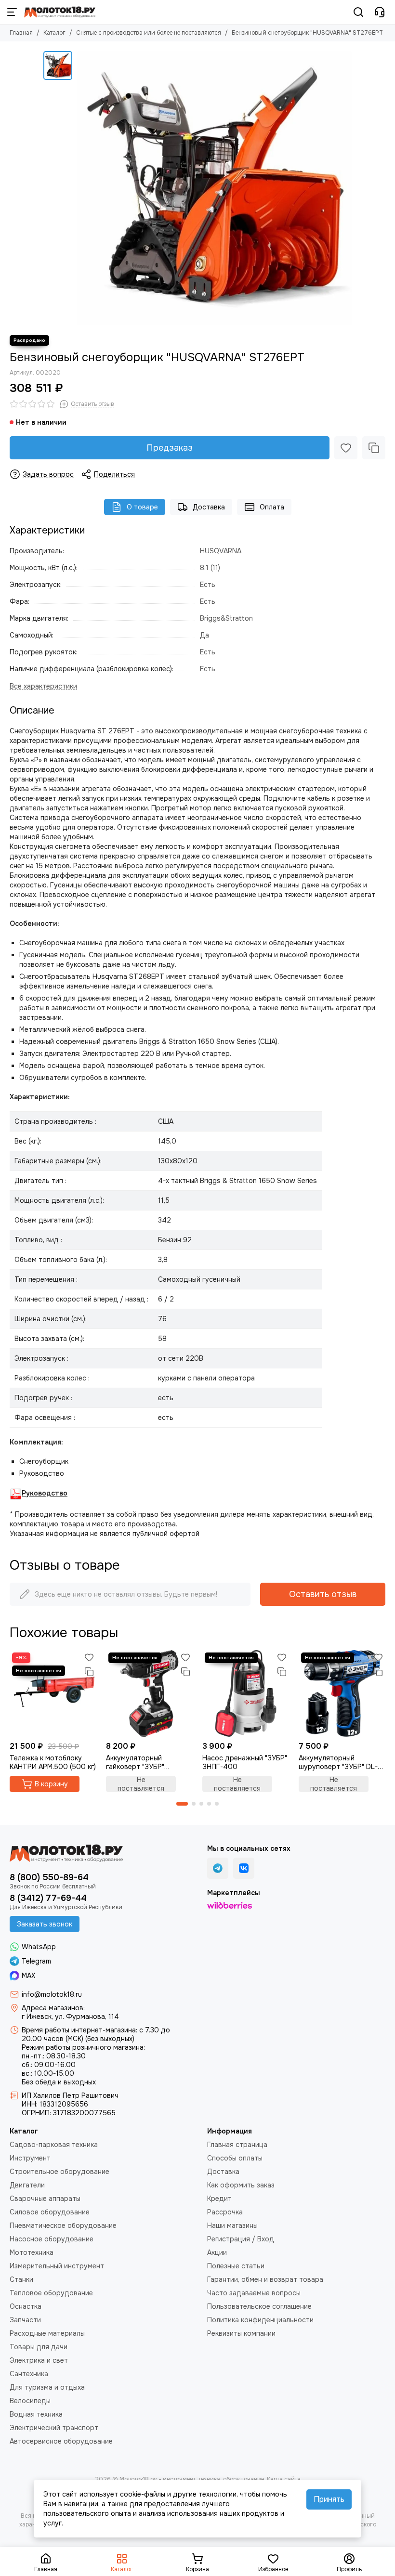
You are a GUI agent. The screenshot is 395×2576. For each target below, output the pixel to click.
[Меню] (12, 12)
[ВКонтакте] (244, 1868)
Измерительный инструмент (57, 2266)
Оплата (272, 507)
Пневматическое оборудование (63, 2225)
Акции (217, 2252)
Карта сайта (284, 2479)
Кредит (219, 2199)
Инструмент (30, 2158)
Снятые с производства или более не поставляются (149, 33)
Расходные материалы (47, 2333)
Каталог (54, 33)
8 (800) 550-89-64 (49, 1877)
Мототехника (32, 2252)
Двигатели (27, 2185)
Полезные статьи (236, 2266)
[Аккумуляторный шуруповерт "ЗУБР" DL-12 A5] (342, 1693)
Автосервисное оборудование (61, 2441)
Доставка (209, 507)
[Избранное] (346, 448)
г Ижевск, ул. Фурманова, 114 (70, 2017)
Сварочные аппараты (45, 2199)
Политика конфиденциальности (260, 2320)
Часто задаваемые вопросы (254, 2293)
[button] (182, 1804)
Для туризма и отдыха (47, 2387)
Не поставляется (141, 1784)
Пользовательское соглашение (259, 2306)
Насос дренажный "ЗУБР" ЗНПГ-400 (245, 1762)
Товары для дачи (39, 2347)
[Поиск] (358, 12)
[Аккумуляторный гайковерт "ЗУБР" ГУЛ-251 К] (149, 1693)
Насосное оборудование (52, 2239)
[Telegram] (218, 1868)
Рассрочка (225, 2212)
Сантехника (29, 2374)
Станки (21, 2279)
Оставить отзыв (323, 1594)
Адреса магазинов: (53, 2008)
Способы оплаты (235, 2158)
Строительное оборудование (59, 2172)
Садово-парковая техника (54, 2145)
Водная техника (36, 2414)
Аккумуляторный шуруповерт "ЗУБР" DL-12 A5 (342, 1762)
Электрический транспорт (54, 2428)
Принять (329, 2499)
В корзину (51, 1784)
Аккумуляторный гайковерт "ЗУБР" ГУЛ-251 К (135, 1762)
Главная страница (237, 2145)
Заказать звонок (45, 1924)
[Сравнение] (374, 448)
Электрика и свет (39, 2360)
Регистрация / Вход (241, 2239)
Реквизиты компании (241, 2333)
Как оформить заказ (241, 2185)
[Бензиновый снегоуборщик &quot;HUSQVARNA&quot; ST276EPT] (214, 188)
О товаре (142, 507)
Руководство (45, 1493)
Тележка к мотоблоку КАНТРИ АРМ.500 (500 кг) (53, 1762)
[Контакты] (380, 12)
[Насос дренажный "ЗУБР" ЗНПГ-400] (246, 1693)
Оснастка (26, 2306)
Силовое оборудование (50, 2212)
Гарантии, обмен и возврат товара (265, 2279)
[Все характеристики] (43, 686)
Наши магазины (232, 2225)
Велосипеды (30, 2401)
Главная (21, 33)
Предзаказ (170, 448)
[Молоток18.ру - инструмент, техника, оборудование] (60, 12)
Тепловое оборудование (51, 2293)
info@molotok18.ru (52, 1994)
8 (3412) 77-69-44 (48, 1898)
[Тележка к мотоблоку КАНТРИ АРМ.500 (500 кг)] (53, 1693)
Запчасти (25, 2320)
